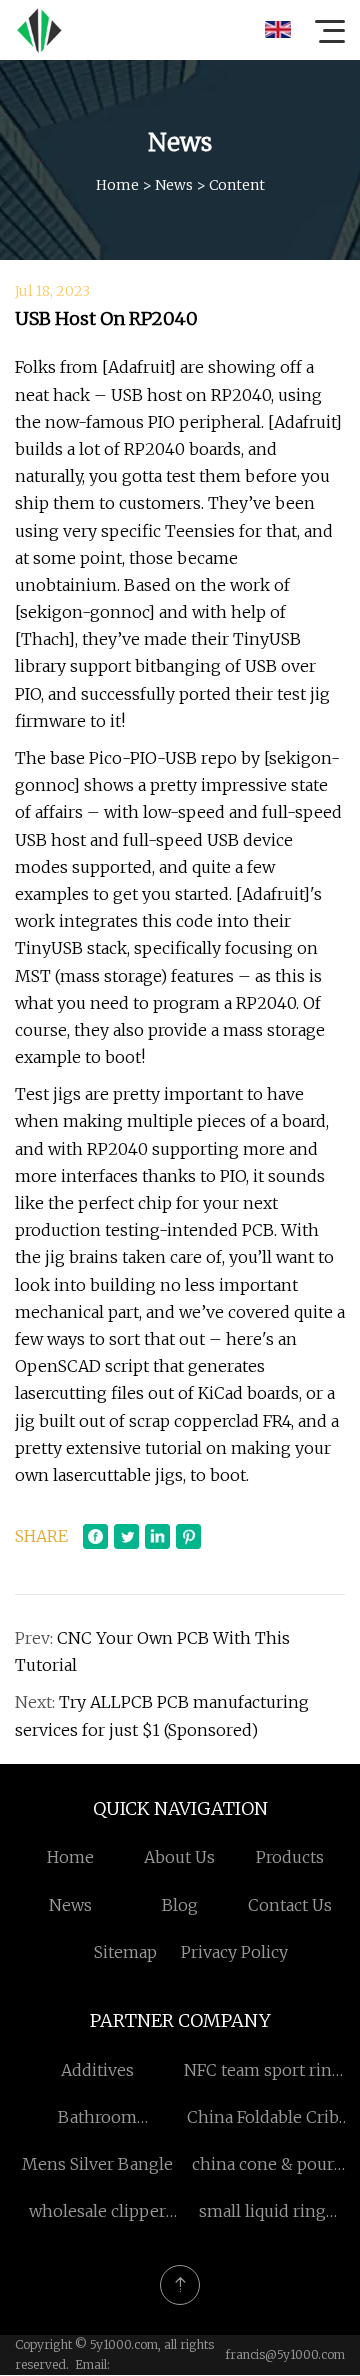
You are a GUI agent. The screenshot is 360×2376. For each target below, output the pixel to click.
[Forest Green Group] (39, 30)
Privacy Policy (234, 1952)
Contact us (290, 1905)
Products (290, 1857)
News (174, 185)
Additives (97, 2070)
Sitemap (125, 1952)
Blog (180, 1905)
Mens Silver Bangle (97, 2164)
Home (117, 185)
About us (179, 1857)
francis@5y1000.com (285, 2354)
